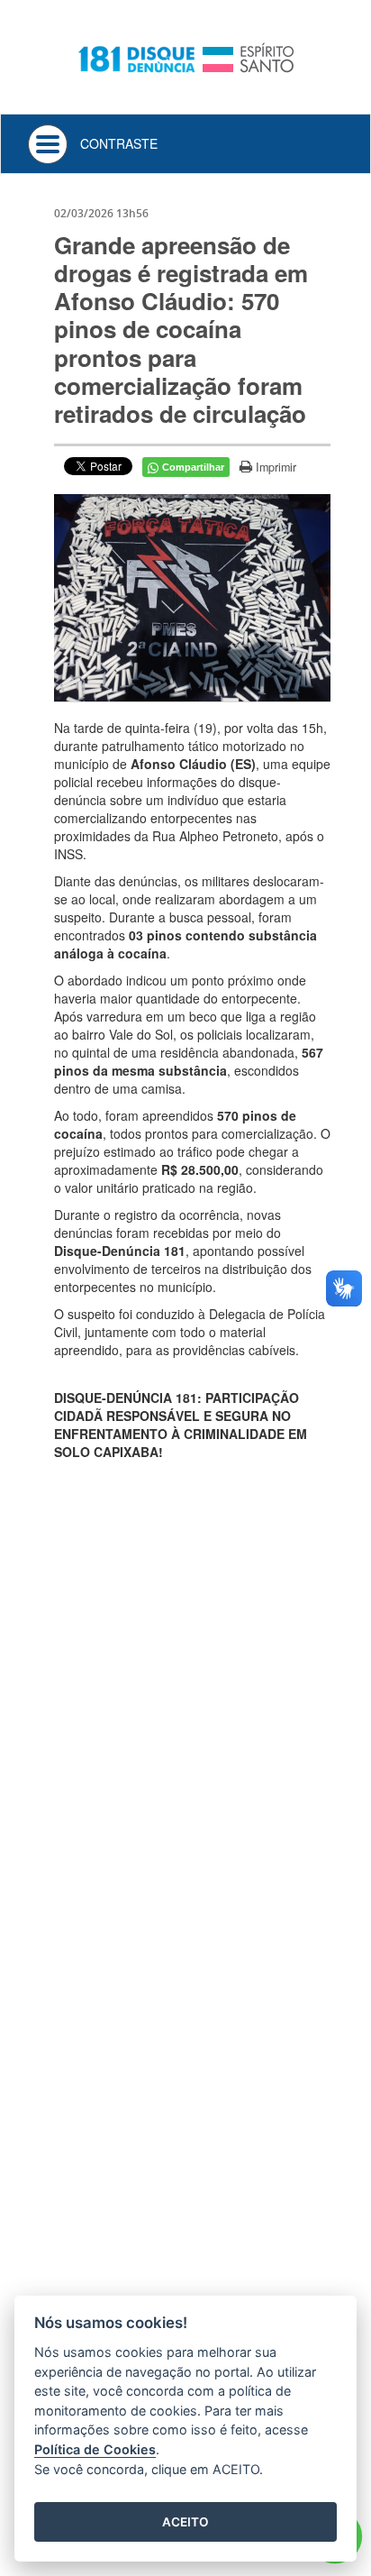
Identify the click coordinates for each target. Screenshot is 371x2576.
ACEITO (185, 2522)
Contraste (119, 143)
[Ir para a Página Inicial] (185, 55)
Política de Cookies (95, 2449)
